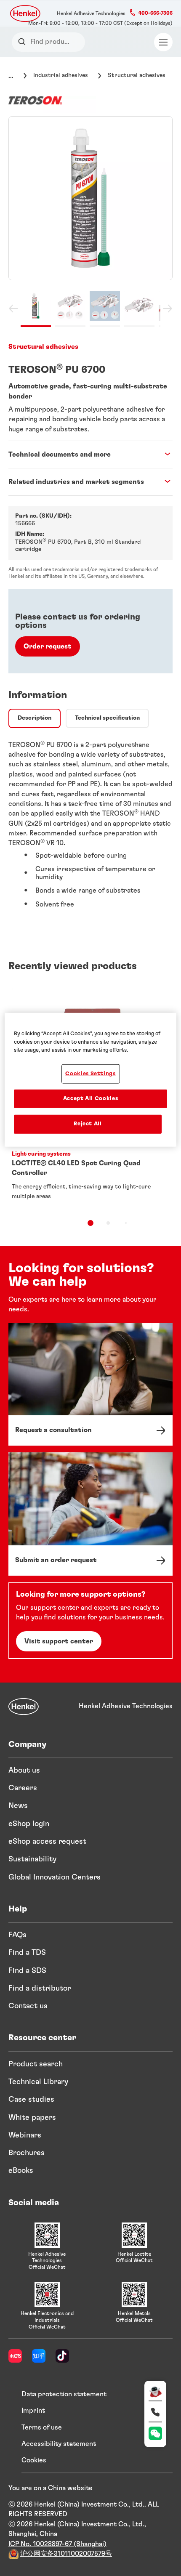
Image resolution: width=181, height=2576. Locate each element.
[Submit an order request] (90, 1514)
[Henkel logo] (26, 13)
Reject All (88, 1124)
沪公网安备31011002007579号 (66, 2554)
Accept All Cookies (91, 1099)
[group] (90, 222)
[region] (91, 1080)
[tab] (35, 718)
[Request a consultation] (90, 1384)
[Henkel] (24, 1707)
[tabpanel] (90, 828)
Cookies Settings (90, 1074)
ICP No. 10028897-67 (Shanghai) (57, 2544)
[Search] (24, 42)
